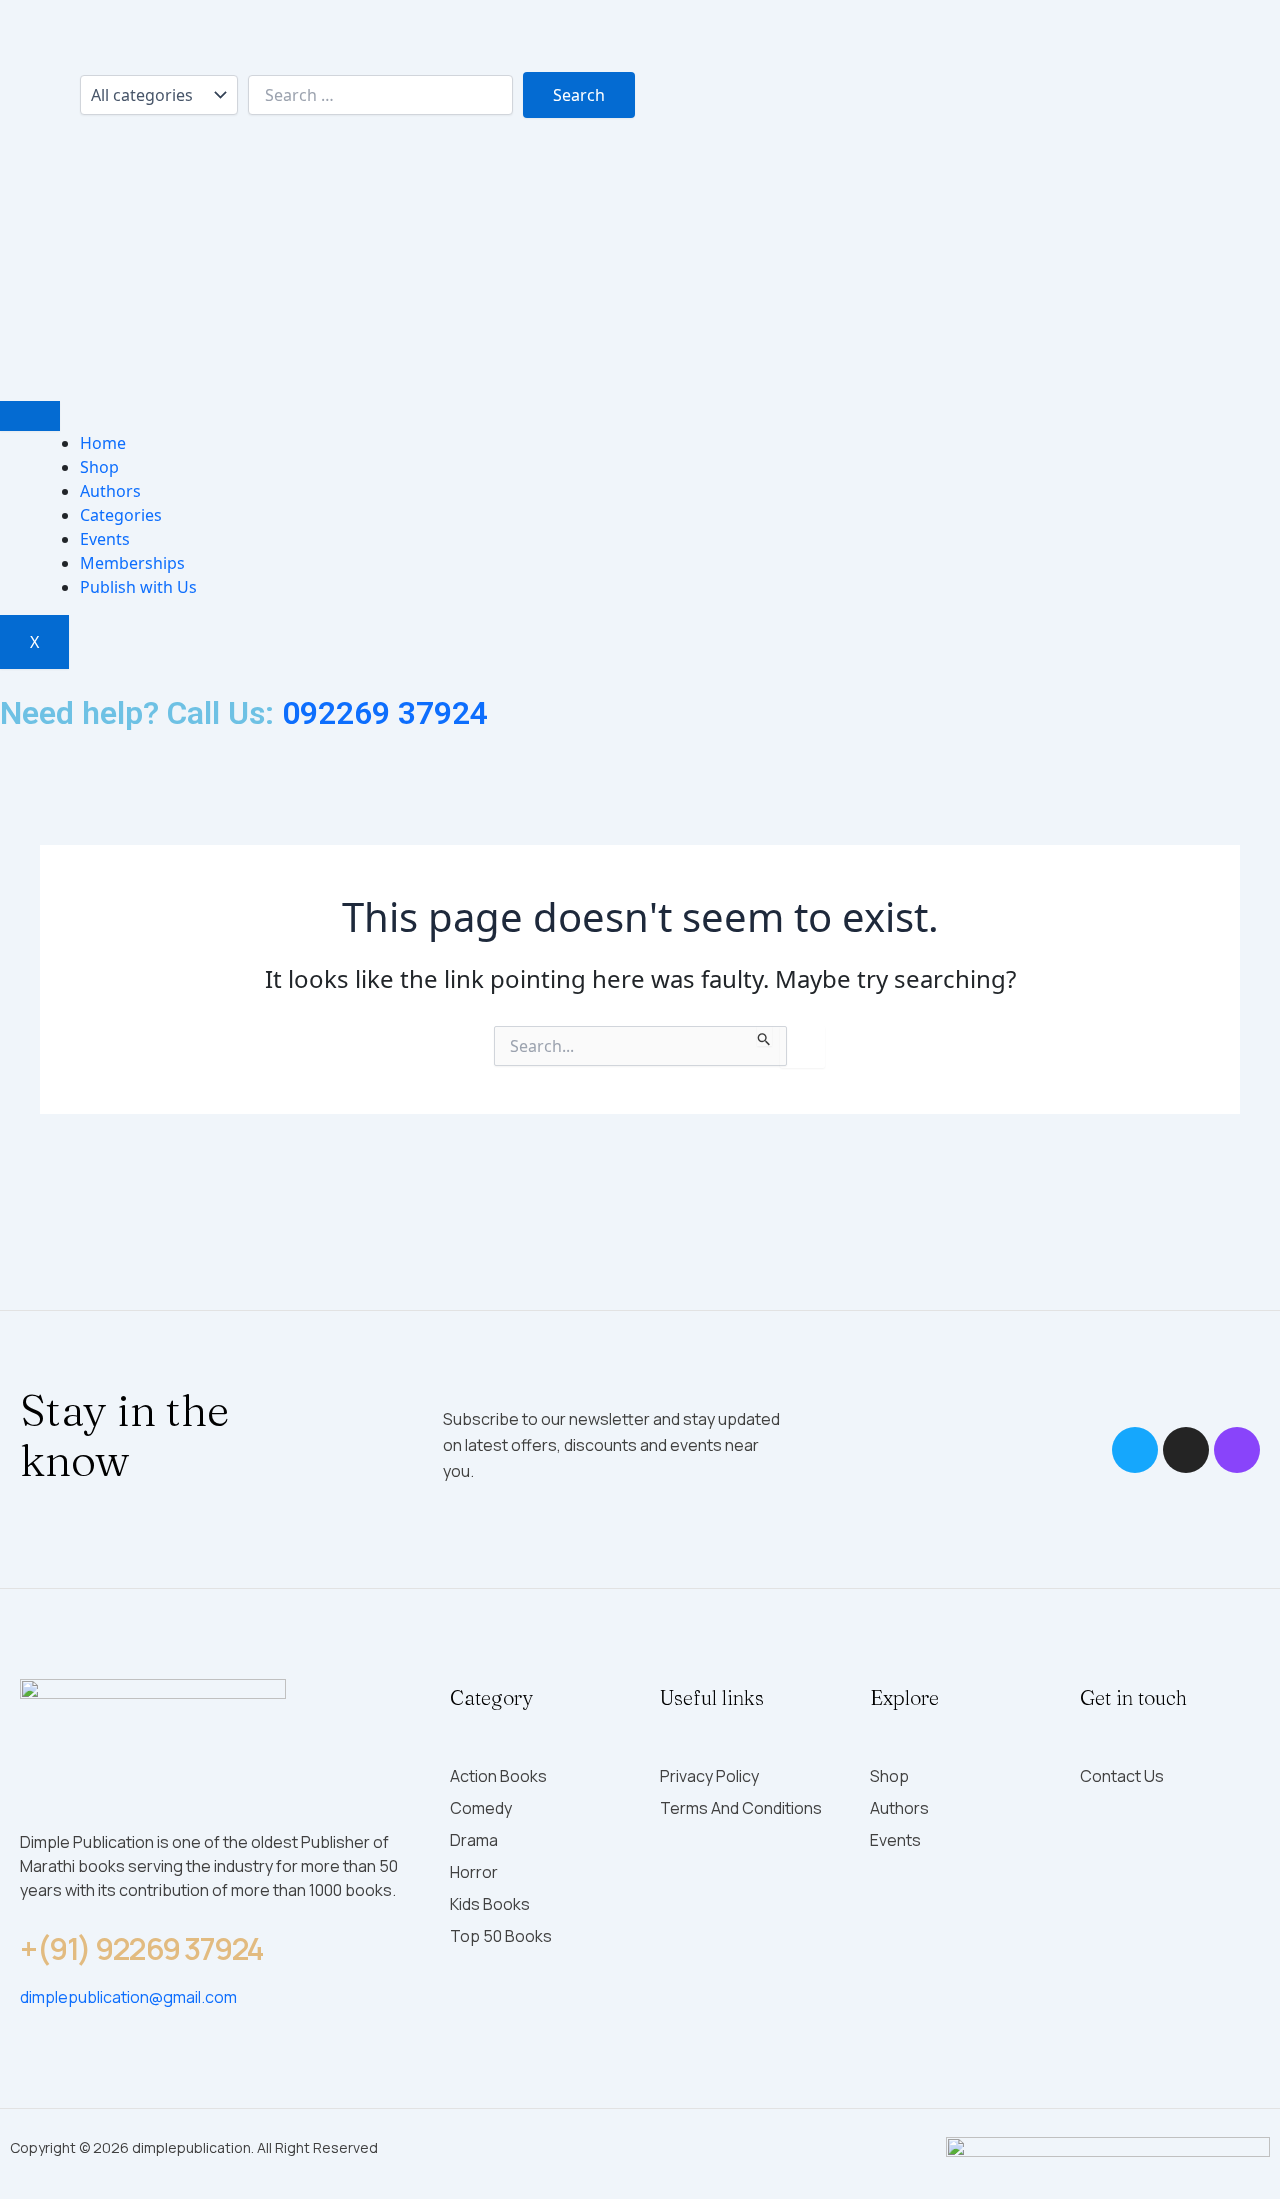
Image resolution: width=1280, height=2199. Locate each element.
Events (105, 539)
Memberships (132, 563)
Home (103, 443)
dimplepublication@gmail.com (128, 1997)
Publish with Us (138, 587)
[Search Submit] (764, 1036)
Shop (99, 467)
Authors (110, 491)
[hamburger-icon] (30, 416)
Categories (121, 515)
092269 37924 (385, 713)
